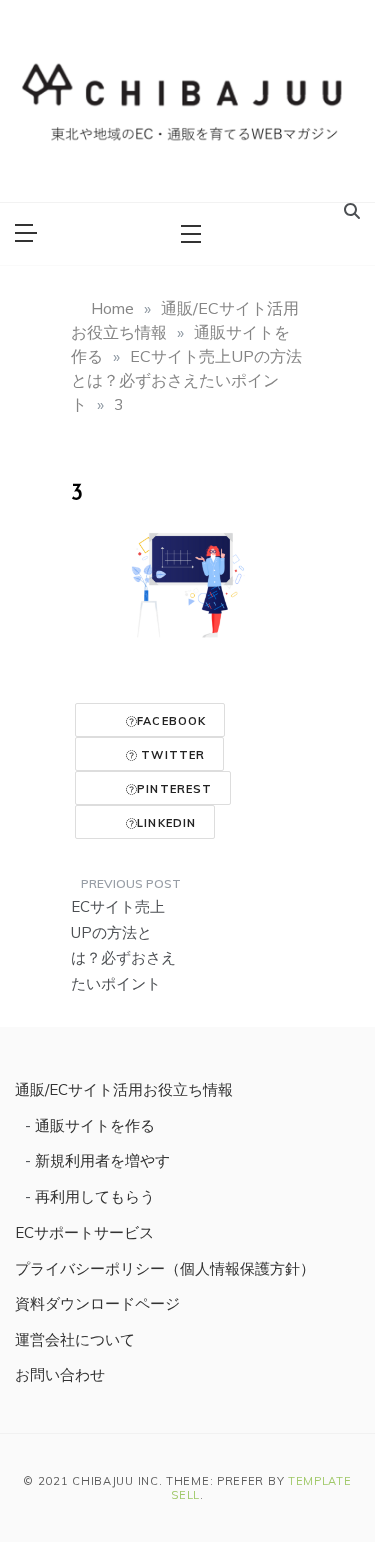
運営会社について (75, 1339)
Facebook (171, 721)
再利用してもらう (95, 1196)
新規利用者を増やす (102, 1160)
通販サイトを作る (95, 1125)
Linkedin (166, 823)
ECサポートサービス (84, 1232)
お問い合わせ (60, 1374)
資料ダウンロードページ (97, 1303)
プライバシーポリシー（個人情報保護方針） (165, 1268)
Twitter (171, 755)
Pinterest (174, 789)
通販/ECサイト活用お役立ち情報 (124, 1089)
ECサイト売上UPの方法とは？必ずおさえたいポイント (123, 945)
